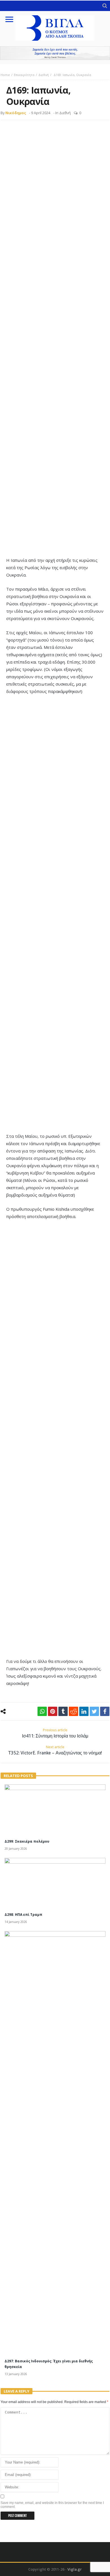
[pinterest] (53, 1711)
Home (5, 75)
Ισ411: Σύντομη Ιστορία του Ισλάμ (55, 1733)
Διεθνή (44, 75)
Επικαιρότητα (24, 75)
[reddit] (73, 1711)
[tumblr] (63, 1711)
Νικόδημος (16, 113)
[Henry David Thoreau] (55, 53)
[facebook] (105, 1711)
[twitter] (94, 1711)
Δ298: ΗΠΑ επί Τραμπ (23, 1915)
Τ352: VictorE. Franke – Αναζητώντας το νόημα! (55, 1750)
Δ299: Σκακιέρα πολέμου (27, 1841)
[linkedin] (84, 1711)
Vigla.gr (75, 2569)
